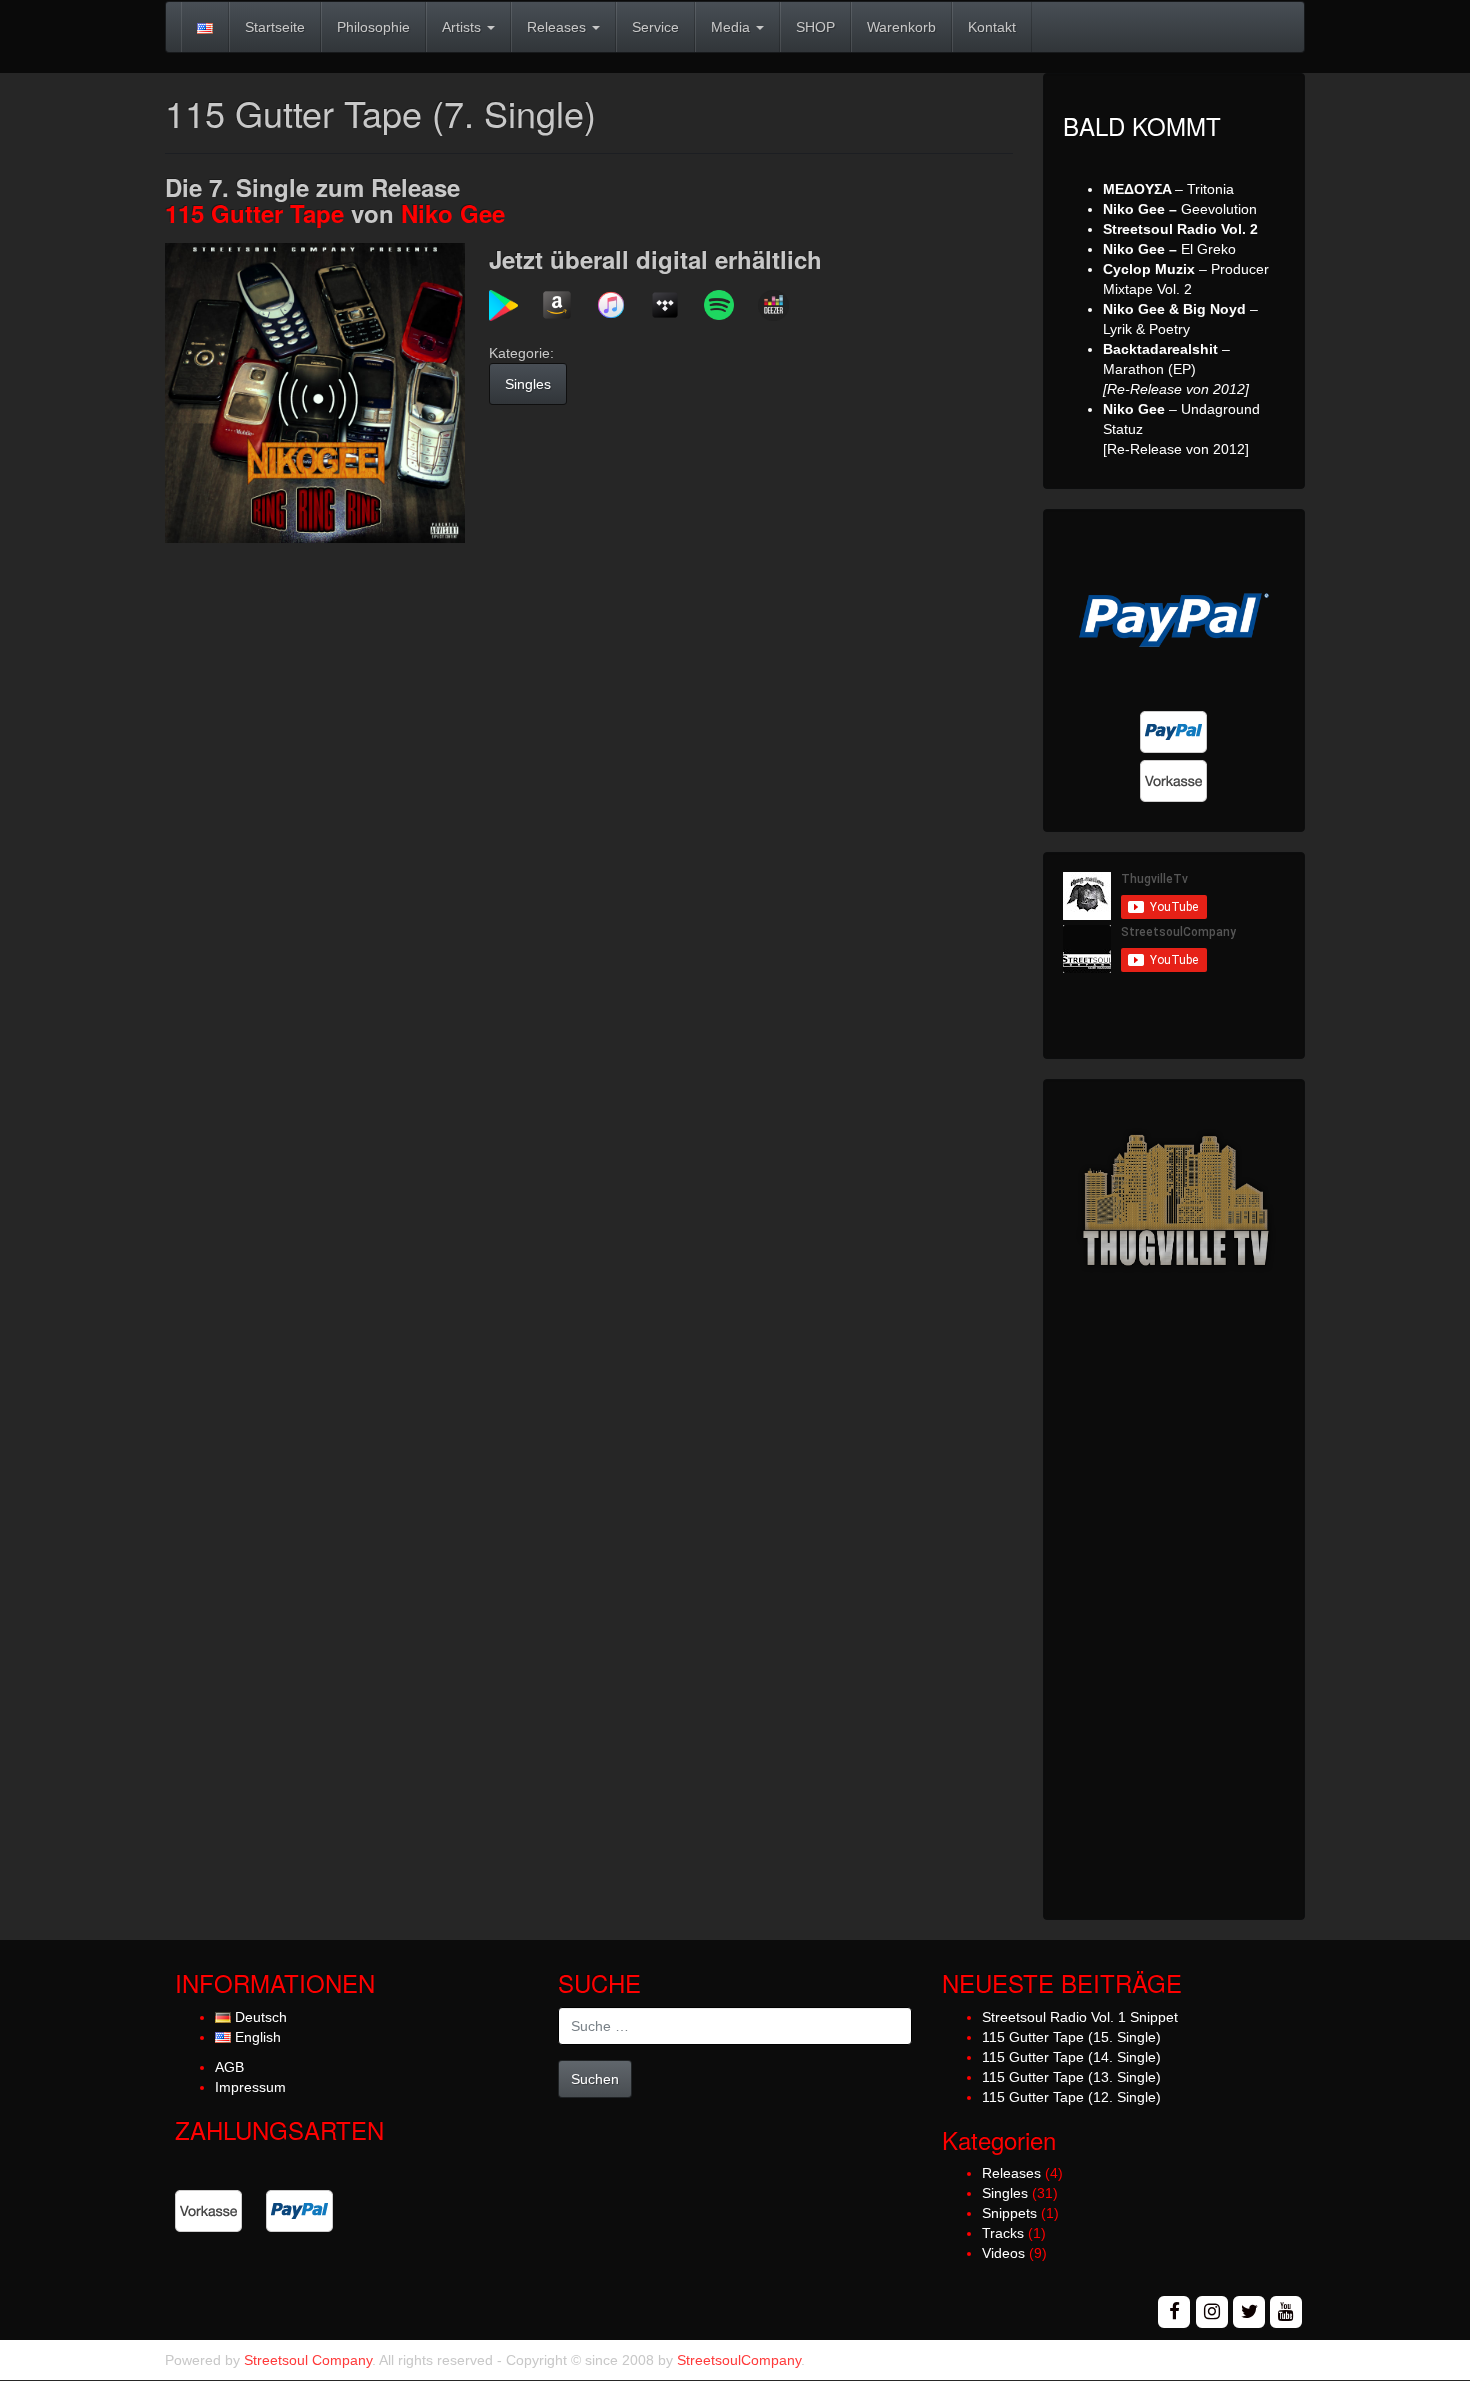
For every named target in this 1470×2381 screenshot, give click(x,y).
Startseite (275, 27)
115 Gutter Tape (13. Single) (1071, 2077)
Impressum (250, 2087)
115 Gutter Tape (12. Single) (1071, 2097)
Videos (1003, 2253)
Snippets (1009, 2213)
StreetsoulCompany (739, 2360)
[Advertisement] (1174, 1600)
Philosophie (373, 27)
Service (655, 27)
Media (732, 27)
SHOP (815, 27)
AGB (229, 2067)
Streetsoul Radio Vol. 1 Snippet (1080, 2017)
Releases (558, 27)
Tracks (1003, 2233)
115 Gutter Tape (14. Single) (1071, 2057)
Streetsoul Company (308, 2360)
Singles (528, 384)
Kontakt (992, 27)
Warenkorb (901, 27)
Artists (463, 27)
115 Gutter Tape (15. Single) (1071, 2037)
